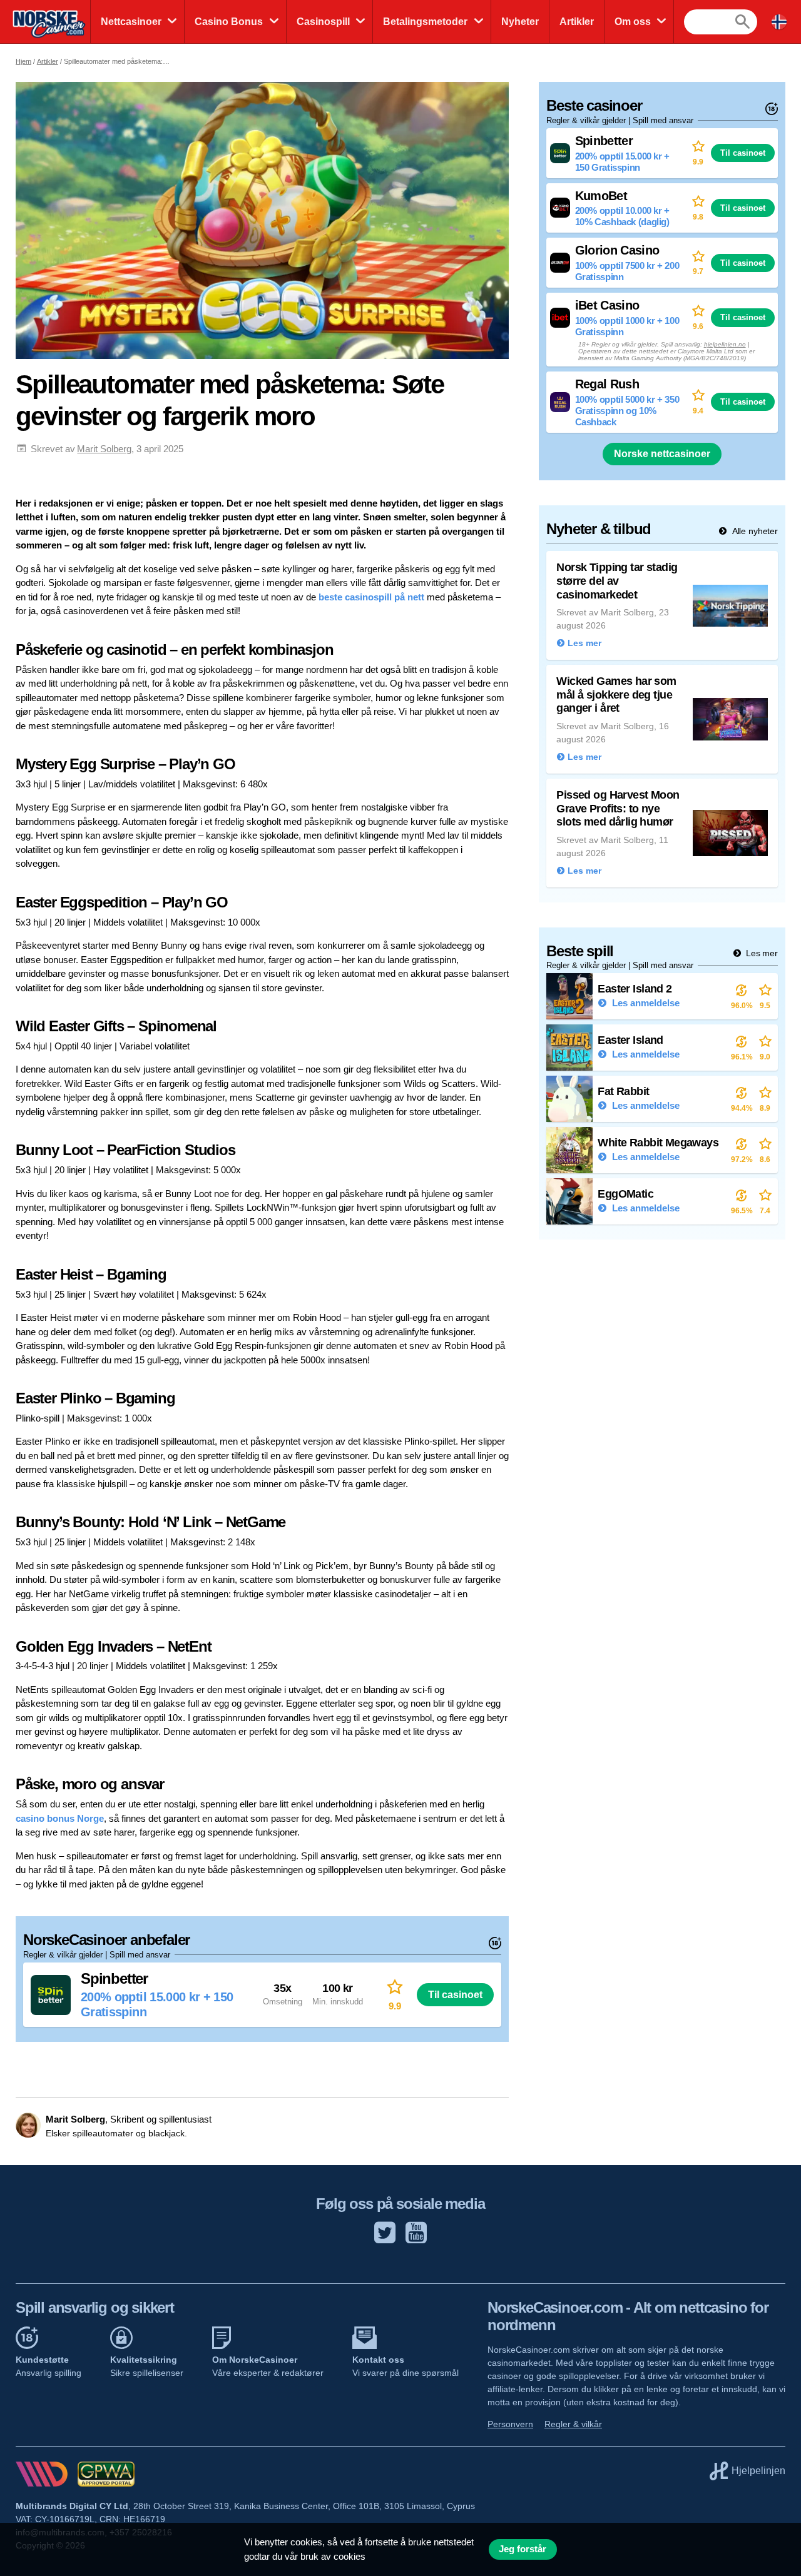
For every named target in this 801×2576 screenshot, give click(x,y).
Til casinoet (455, 1994)
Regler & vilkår (573, 2424)
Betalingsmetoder (425, 22)
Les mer (761, 953)
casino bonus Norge (60, 1818)
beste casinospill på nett (371, 597)
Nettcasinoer (131, 22)
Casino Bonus (229, 22)
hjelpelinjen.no (725, 344)
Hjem (23, 61)
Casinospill (323, 22)
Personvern (510, 2424)
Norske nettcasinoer (662, 454)
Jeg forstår (523, 2549)
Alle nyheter (754, 531)
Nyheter (520, 22)
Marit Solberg (104, 449)
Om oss (633, 22)
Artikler (577, 22)
